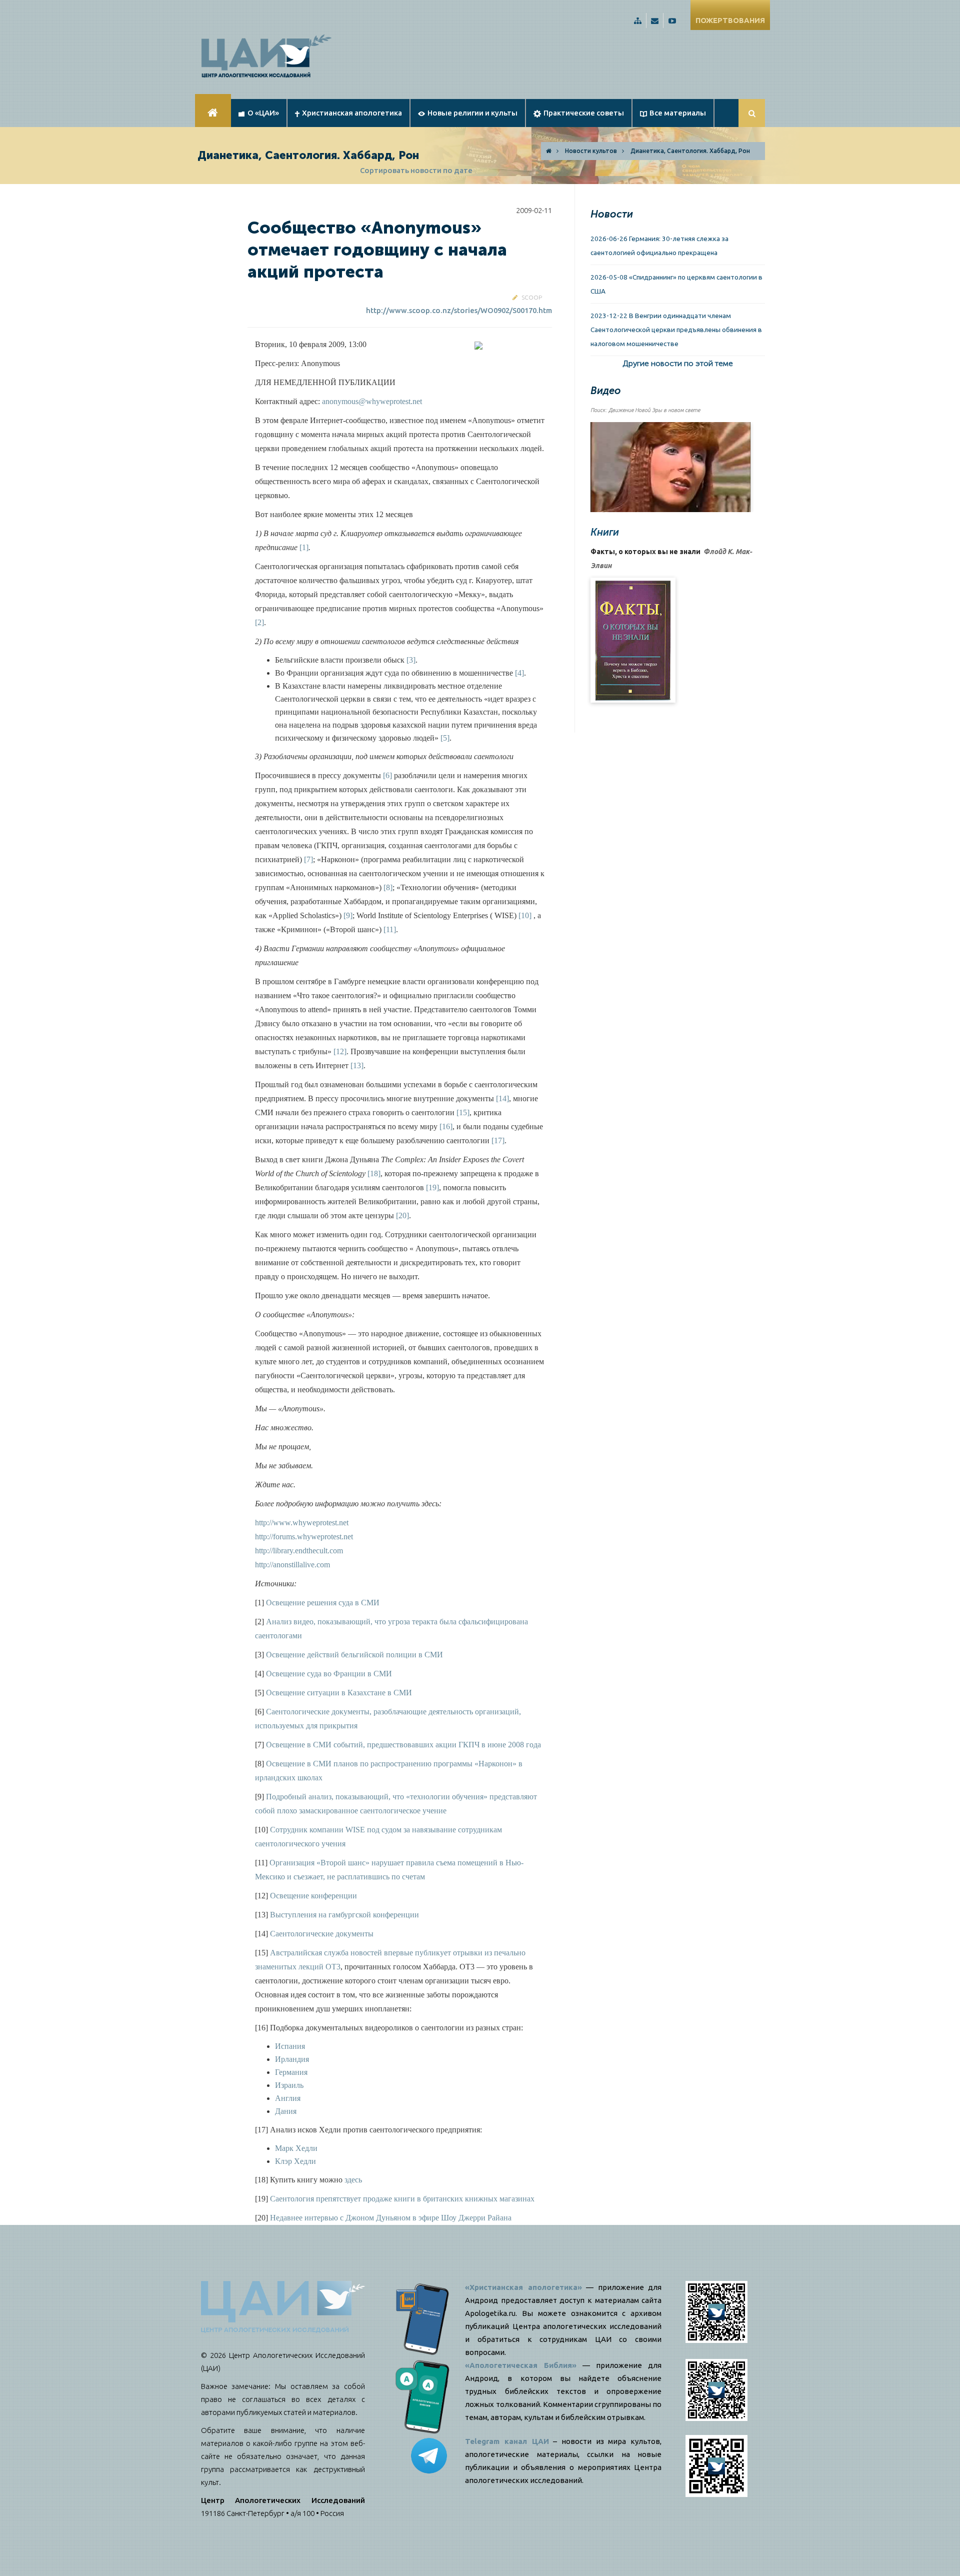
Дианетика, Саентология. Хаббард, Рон (690, 151)
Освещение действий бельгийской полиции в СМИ (354, 1655)
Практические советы (584, 113)
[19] (432, 1187)
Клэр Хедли (295, 2161)
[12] (340, 1051)
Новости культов (591, 151)
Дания (286, 2111)
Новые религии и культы (472, 113)
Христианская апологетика (352, 113)
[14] (502, 1098)
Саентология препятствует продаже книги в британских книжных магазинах (402, 2199)
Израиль (289, 2085)
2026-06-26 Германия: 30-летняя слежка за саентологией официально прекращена (659, 246)
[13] (357, 1065)
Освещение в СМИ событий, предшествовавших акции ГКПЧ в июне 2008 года (403, 1745)
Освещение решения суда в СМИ (323, 1603)
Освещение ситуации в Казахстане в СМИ (339, 1693)
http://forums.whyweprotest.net (304, 1537)
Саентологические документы (322, 1934)
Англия (288, 2098)
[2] (259, 622)
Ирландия (292, 2059)
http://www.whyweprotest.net (302, 1523)
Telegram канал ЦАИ (507, 2441)
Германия (291, 2072)
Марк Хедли (296, 2148)
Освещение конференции (313, 1896)
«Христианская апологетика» (523, 2287)
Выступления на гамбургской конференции (344, 1915)
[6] (387, 775)
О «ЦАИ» (263, 113)
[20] (402, 1215)
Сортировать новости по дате (416, 170)
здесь (352, 2180)
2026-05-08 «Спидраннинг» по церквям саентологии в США (676, 284)
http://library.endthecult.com (299, 1551)
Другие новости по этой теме (678, 363)
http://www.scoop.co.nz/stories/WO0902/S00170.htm (459, 310)
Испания (290, 2046)
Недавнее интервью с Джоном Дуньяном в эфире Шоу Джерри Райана (391, 2218)
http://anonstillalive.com (292, 1565)
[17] (498, 1140)
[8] (388, 887)
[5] (445, 738)
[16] (446, 1126)
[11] (390, 929)
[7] (308, 859)
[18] (374, 1173)
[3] (411, 660)
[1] (304, 547)
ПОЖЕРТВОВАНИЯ (730, 20)
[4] (519, 673)
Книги (605, 532)
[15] (463, 1112)
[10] (525, 915)
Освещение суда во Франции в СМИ (329, 1674)
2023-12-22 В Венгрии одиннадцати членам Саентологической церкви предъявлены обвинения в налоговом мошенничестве (676, 330)
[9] (348, 915)
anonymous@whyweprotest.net (372, 401)
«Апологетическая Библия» (521, 2365)
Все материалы (678, 113)
